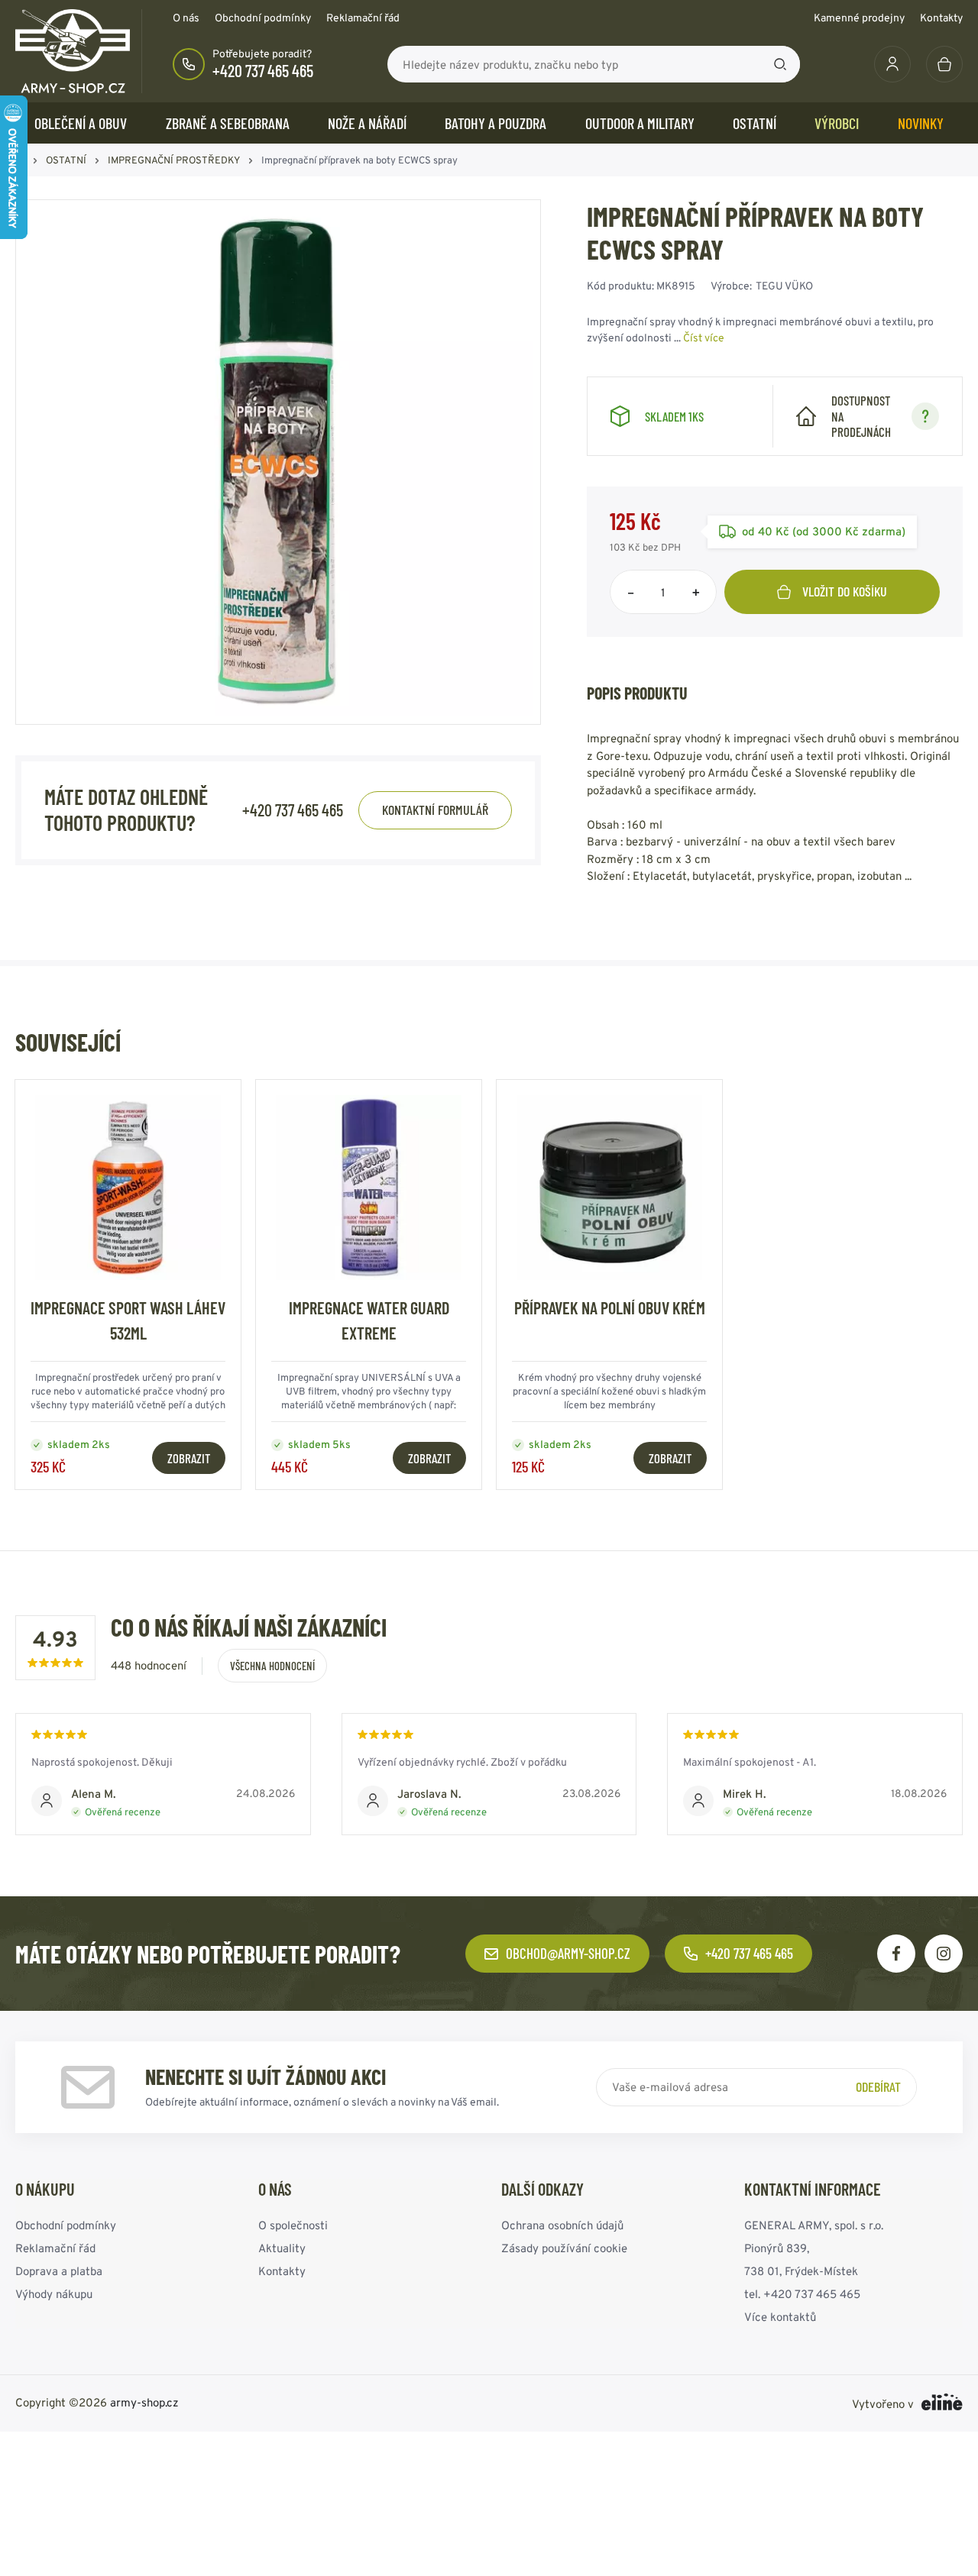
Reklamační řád (363, 18)
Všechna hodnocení (272, 1666)
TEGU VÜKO (784, 286)
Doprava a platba (59, 2271)
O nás (186, 18)
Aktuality (282, 2248)
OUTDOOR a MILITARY (640, 123)
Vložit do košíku (845, 591)
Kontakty (941, 18)
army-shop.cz (144, 2402)
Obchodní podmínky (263, 18)
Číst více (704, 338)
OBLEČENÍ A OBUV (81, 123)
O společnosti (293, 2225)
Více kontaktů (780, 2317)
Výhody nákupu (54, 2294)
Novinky (921, 123)
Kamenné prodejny (859, 18)
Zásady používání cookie (564, 2248)
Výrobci (837, 123)
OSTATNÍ (755, 123)
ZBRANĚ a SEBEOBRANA (228, 123)
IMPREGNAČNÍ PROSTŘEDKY (174, 160)
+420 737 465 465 (263, 70)
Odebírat (878, 2086)
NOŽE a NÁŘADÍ (367, 123)
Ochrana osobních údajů (562, 2225)
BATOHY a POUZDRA (495, 123)
